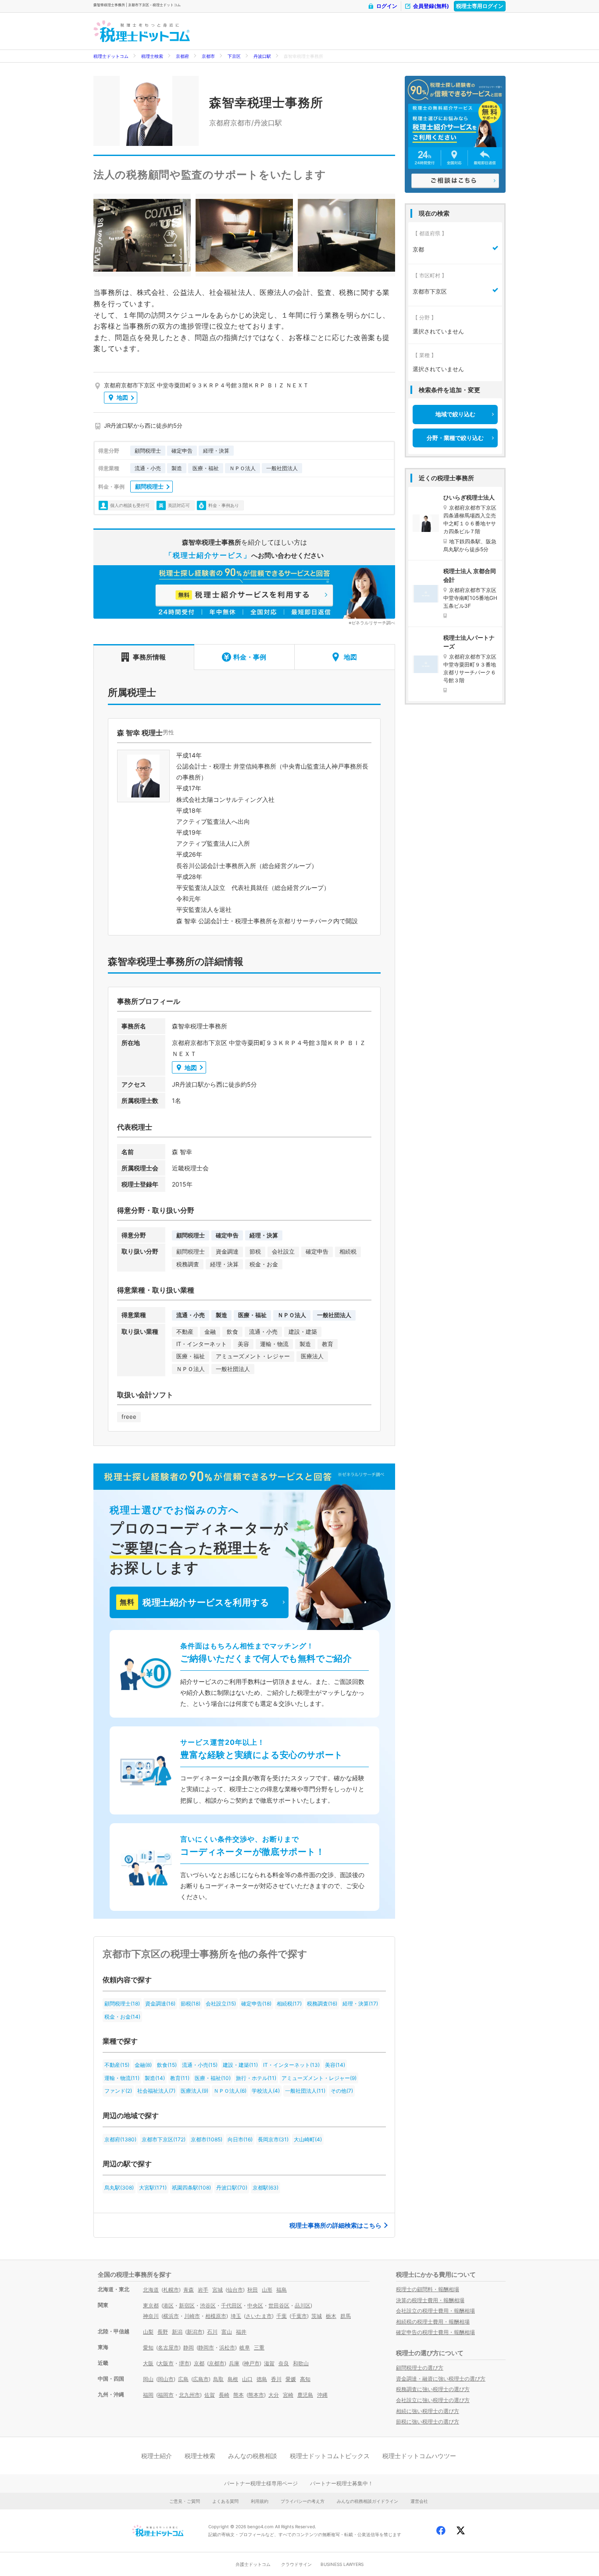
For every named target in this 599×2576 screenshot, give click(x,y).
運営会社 (419, 2501)
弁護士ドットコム (253, 2564)
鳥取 (218, 2379)
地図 (122, 397)
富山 (227, 2332)
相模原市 (216, 2316)
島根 (233, 2379)
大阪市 (166, 2363)
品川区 (303, 2305)
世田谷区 (279, 2305)
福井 (241, 2332)
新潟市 (195, 2332)
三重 (259, 2347)
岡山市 (166, 2379)
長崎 (224, 2395)
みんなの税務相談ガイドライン (367, 2501)
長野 (163, 2332)
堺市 (184, 2363)
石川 (212, 2332)
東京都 (151, 2305)
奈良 (284, 2363)
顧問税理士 (149, 486)
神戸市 (252, 2363)
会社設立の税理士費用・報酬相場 (435, 2311)
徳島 (262, 2379)
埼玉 (236, 2316)
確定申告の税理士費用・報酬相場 (435, 2332)
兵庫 (234, 2363)
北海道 (151, 2290)
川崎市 (192, 2316)
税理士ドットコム (111, 56)
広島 (183, 2379)
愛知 (148, 2347)
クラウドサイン (296, 2564)
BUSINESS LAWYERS (342, 2564)
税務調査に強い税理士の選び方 (433, 2389)
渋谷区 (208, 2305)
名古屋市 (168, 2347)
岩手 (203, 2290)
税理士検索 (152, 56)
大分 (274, 2395)
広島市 (201, 2379)
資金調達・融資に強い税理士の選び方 (441, 2379)
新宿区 (187, 2305)
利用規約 (260, 2501)
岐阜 (245, 2347)
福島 (282, 2290)
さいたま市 (259, 2316)
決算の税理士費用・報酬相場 (430, 2300)
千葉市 (299, 2316)
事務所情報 (149, 657)
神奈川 (151, 2316)
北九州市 (189, 2395)
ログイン (387, 6)
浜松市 (227, 2347)
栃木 (331, 2316)
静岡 (189, 2347)
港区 (168, 2305)
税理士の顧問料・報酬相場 (428, 2289)
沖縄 (322, 2395)
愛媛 (291, 2379)
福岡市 (166, 2395)
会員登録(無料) (431, 6)
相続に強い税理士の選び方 (428, 2411)
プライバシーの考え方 (303, 2501)
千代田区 (232, 2305)
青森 (189, 2290)
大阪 (148, 2363)
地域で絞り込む (455, 414)
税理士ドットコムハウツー (419, 2456)
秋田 (253, 2290)
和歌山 (301, 2363)
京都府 (182, 56)
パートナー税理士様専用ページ (261, 2483)
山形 (267, 2290)
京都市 (208, 56)
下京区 (234, 56)
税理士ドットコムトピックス (330, 2456)
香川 (276, 2379)
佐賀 (210, 2395)
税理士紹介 (157, 2456)
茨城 (317, 2316)
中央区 (255, 2305)
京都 (199, 2363)
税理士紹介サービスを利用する (194, 1602)
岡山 (148, 2379)
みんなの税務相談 (253, 2456)
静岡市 (206, 2347)
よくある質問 (225, 2501)
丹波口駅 (262, 56)
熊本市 (256, 2395)
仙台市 (235, 2290)
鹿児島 (305, 2395)
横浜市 (171, 2316)
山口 (247, 2379)
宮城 (217, 2290)
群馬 (346, 2316)
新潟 (177, 2332)
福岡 (148, 2395)
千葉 (282, 2316)
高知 (305, 2379)
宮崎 (288, 2395)
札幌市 (171, 2290)
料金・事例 (250, 657)
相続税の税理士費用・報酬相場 (433, 2322)
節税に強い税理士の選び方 (428, 2422)
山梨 (148, 2332)
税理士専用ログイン (480, 6)
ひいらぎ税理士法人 (469, 497)
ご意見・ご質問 (185, 2501)
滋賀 (269, 2363)
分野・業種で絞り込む (455, 438)
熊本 (239, 2395)
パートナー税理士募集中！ (342, 2483)
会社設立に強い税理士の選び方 (433, 2400)
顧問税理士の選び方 (420, 2368)
